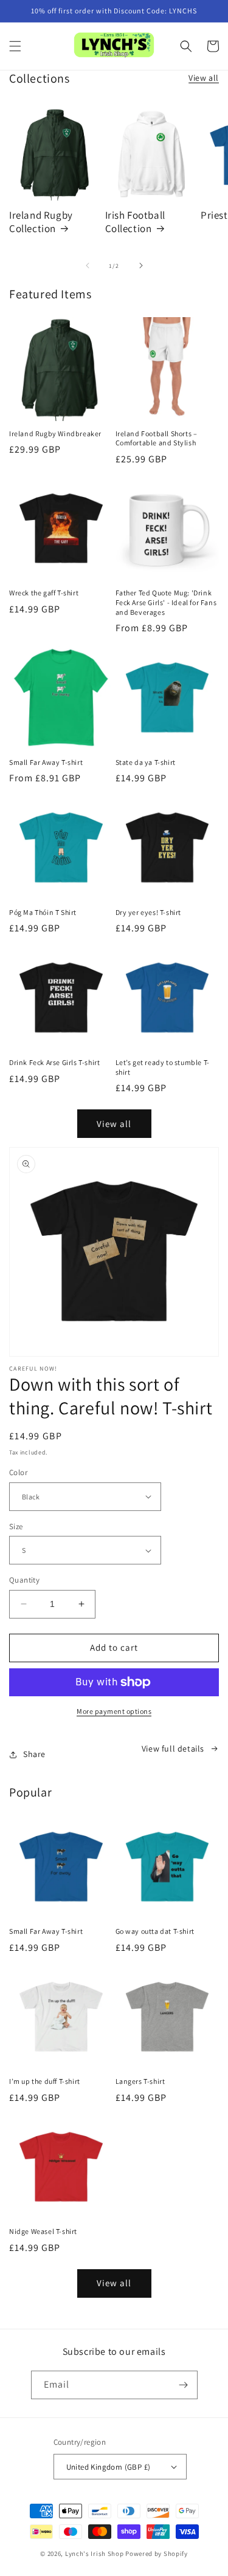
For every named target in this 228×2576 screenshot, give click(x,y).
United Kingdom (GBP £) (109, 2467)
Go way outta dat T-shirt (155, 1931)
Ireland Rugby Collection (41, 222)
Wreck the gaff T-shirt (44, 593)
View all (204, 78)
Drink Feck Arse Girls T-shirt (54, 1062)
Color (18, 1472)
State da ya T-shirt (146, 762)
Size (16, 1526)
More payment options (114, 1711)
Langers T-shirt (140, 2081)
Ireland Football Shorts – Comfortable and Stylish (157, 438)
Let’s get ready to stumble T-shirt (163, 1067)
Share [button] (34, 1754)
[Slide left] (88, 265)
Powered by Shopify (157, 2554)
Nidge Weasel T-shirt (43, 2231)
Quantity (24, 1580)
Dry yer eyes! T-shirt (149, 912)
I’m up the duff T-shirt (45, 2081)
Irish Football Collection (135, 222)
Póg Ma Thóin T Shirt (43, 912)
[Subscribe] (184, 2385)
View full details (173, 1749)
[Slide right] (141, 265)
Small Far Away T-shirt (46, 762)
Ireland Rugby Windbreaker (55, 433)
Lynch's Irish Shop (95, 2554)
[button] (15, 46)
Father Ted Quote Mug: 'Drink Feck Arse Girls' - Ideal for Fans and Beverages (166, 602)
